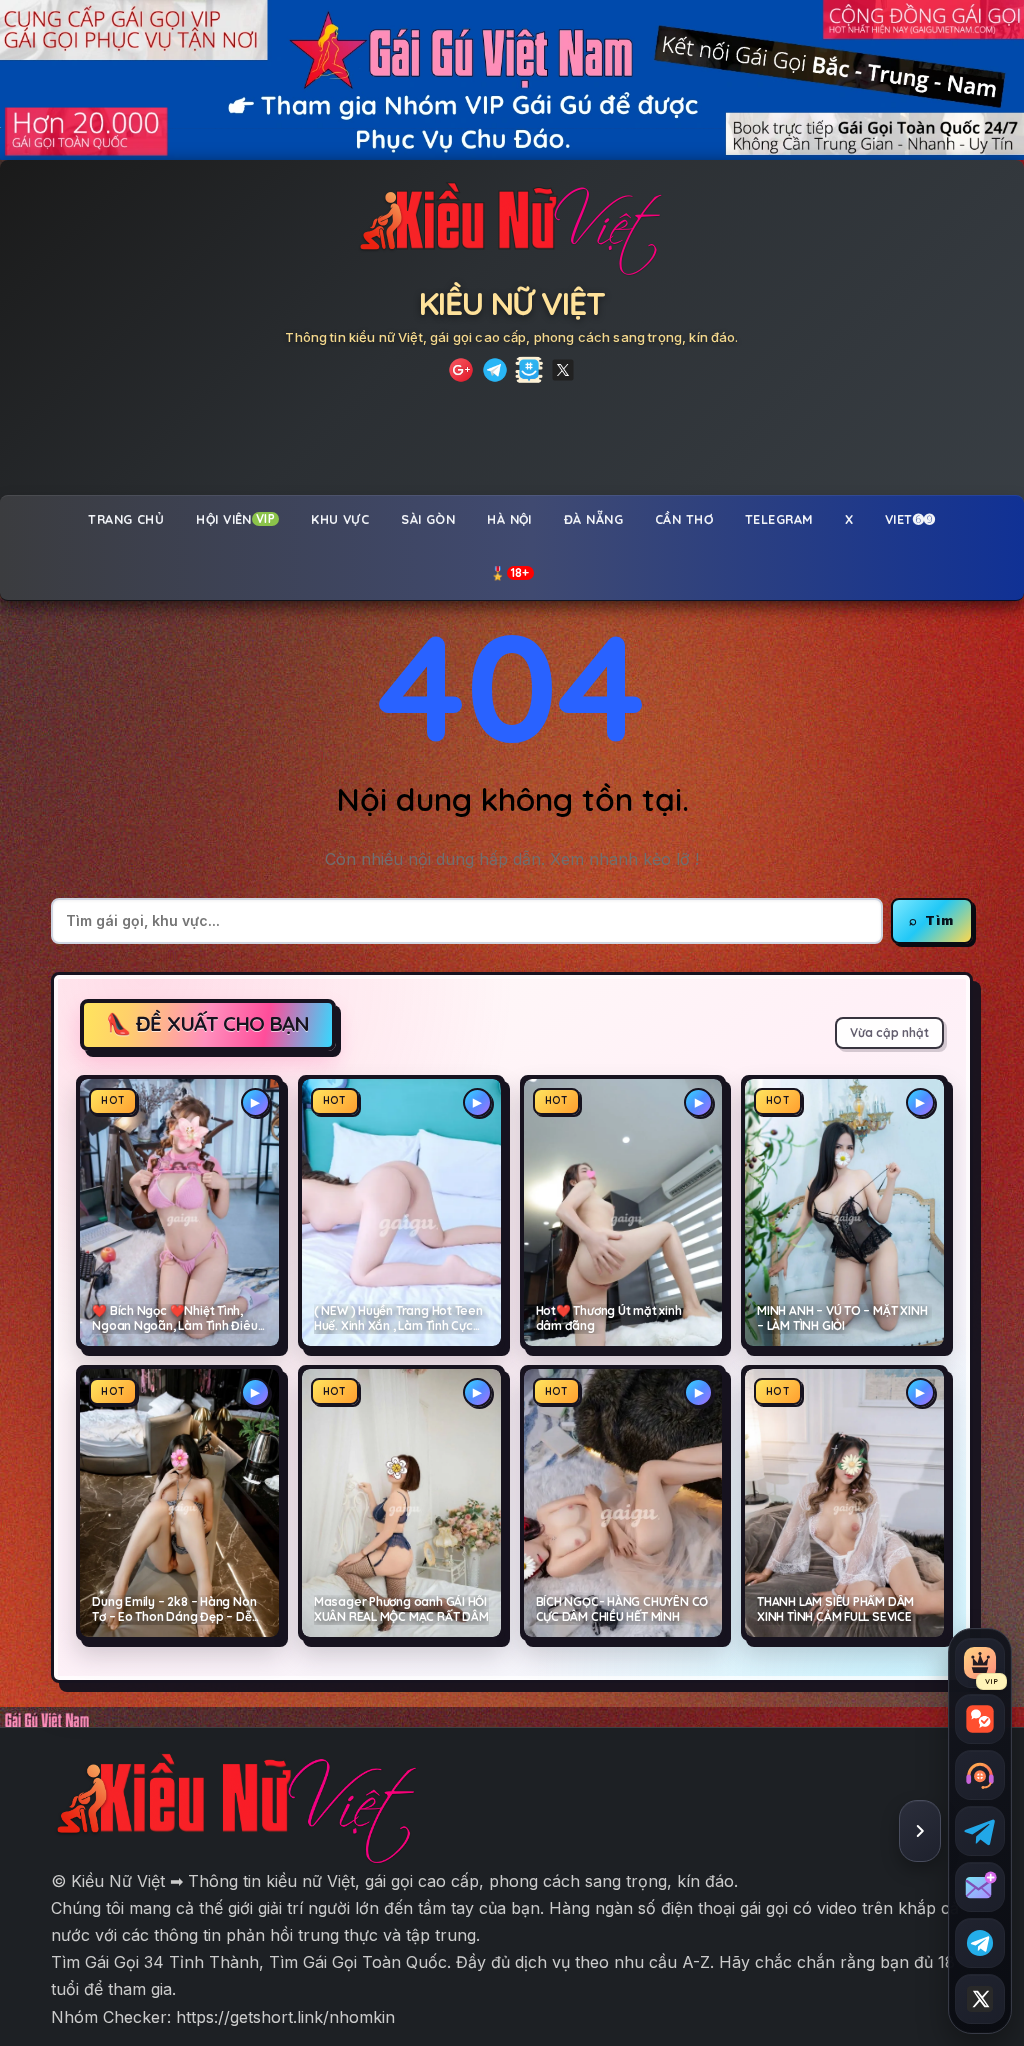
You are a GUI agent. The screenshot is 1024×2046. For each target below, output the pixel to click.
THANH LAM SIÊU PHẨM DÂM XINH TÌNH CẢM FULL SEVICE (835, 1609)
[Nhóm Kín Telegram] (529, 370)
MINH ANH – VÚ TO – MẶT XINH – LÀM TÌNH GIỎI (842, 1318)
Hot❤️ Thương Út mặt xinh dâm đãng (609, 1318)
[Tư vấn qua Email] (980, 1887)
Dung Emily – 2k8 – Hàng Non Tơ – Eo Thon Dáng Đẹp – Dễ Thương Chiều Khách (174, 1610)
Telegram (779, 519)
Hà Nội (509, 519)
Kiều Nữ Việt (512, 303)
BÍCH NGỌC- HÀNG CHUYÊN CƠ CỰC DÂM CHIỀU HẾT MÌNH (622, 1609)
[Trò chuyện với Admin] (980, 1775)
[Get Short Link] (461, 370)
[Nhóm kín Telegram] (980, 1943)
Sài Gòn (428, 519)
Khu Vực (340, 519)
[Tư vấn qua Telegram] (980, 1831)
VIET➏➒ (910, 519)
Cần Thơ (684, 519)
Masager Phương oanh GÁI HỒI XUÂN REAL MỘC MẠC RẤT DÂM (401, 1609)
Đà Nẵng (593, 519)
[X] (563, 370)
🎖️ (510, 573)
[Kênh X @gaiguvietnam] (980, 1999)
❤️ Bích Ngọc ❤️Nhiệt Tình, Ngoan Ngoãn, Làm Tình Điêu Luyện (174, 1319)
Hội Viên (235, 519)
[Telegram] (495, 370)
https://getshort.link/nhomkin (285, 2017)
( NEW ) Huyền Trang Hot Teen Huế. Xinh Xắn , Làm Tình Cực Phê (398, 1319)
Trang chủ (126, 519)
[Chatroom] (980, 1719)
